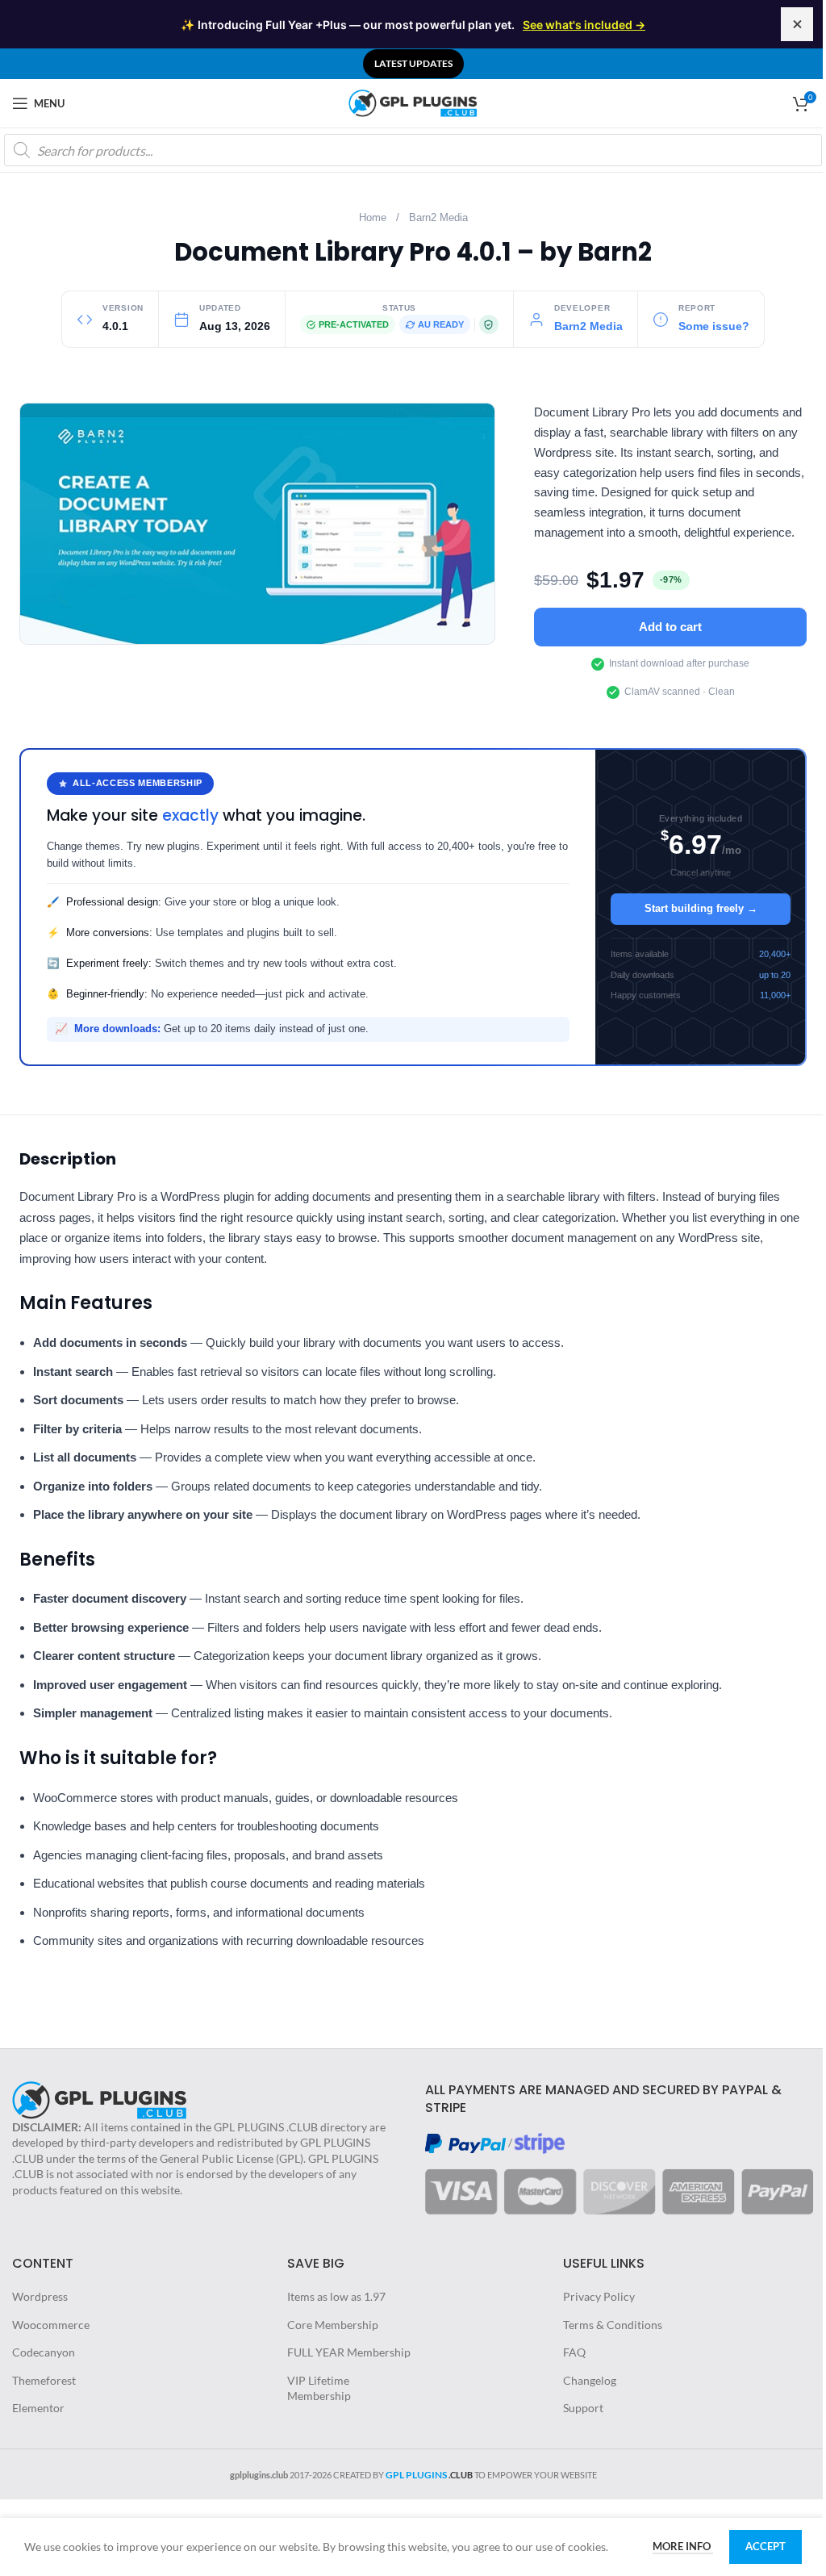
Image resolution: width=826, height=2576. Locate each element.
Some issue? (714, 326)
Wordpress (40, 2296)
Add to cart (670, 627)
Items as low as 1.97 (336, 2296)
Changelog (590, 2380)
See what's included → (584, 25)
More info (683, 2546)
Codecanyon (44, 2352)
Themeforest (44, 2380)
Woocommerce (51, 2325)
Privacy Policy (599, 2296)
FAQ (574, 2352)
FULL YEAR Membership (349, 2352)
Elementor (38, 2408)
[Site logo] (413, 102)
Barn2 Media (438, 218)
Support (583, 2408)
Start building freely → (701, 908)
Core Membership (333, 2325)
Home (373, 218)
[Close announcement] (797, 24)
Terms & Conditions (613, 2325)
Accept (766, 2546)
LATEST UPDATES (413, 63)
